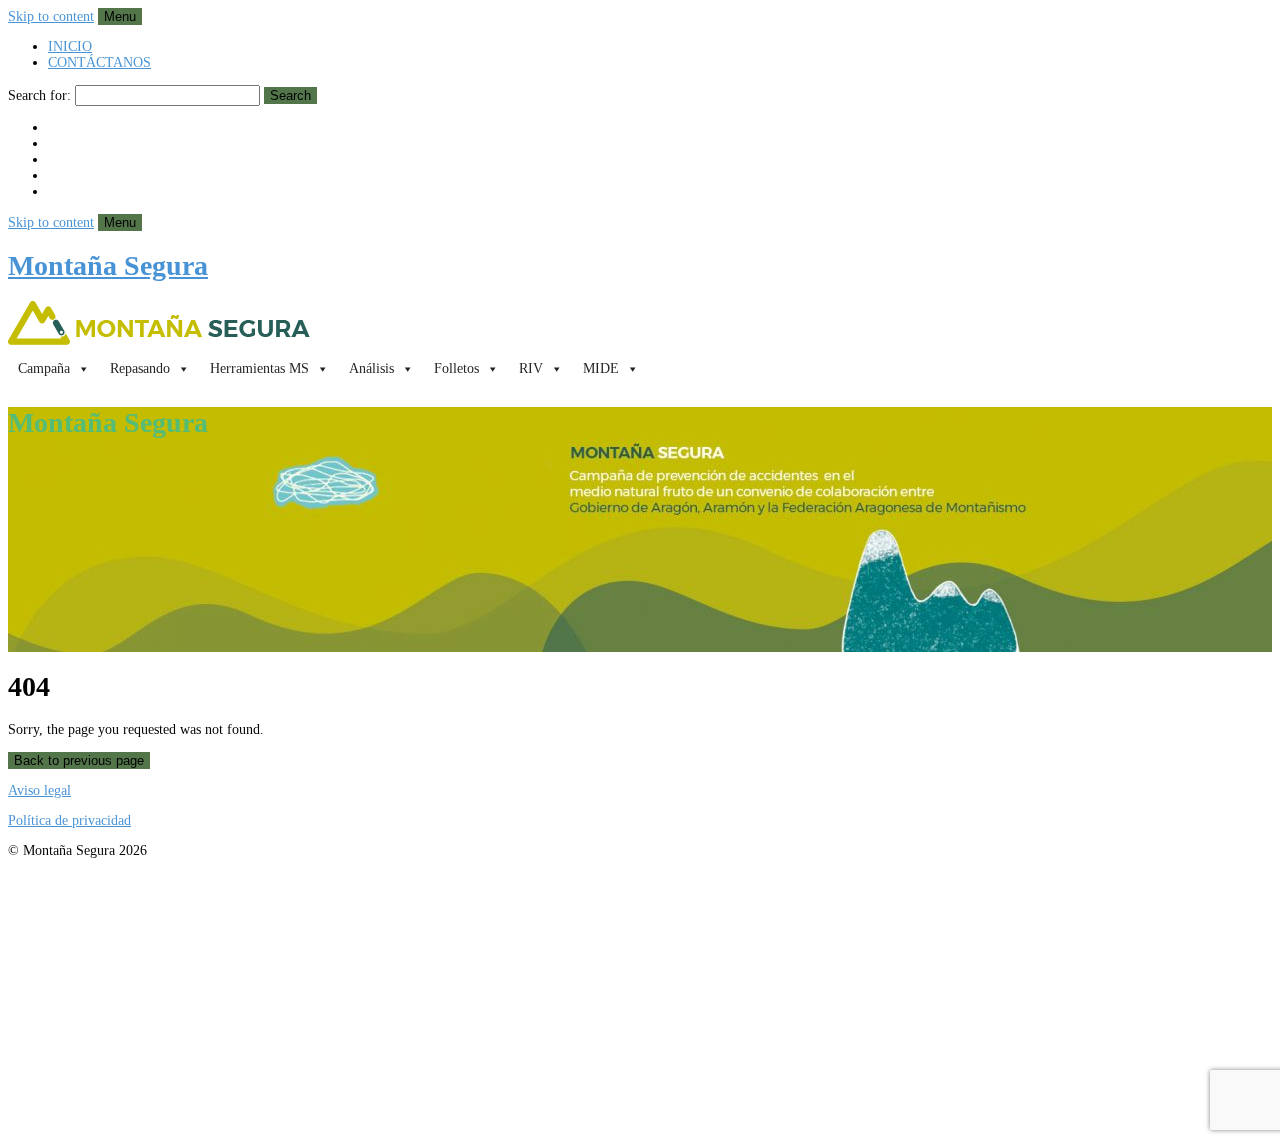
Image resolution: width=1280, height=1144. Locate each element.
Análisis (371, 368)
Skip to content (51, 16)
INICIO (70, 46)
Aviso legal (39, 790)
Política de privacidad (69, 820)
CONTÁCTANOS (99, 62)
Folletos (456, 368)
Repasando (140, 368)
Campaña (44, 368)
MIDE (601, 368)
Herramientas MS (259, 368)
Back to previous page (79, 760)
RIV (531, 368)
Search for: (39, 95)
